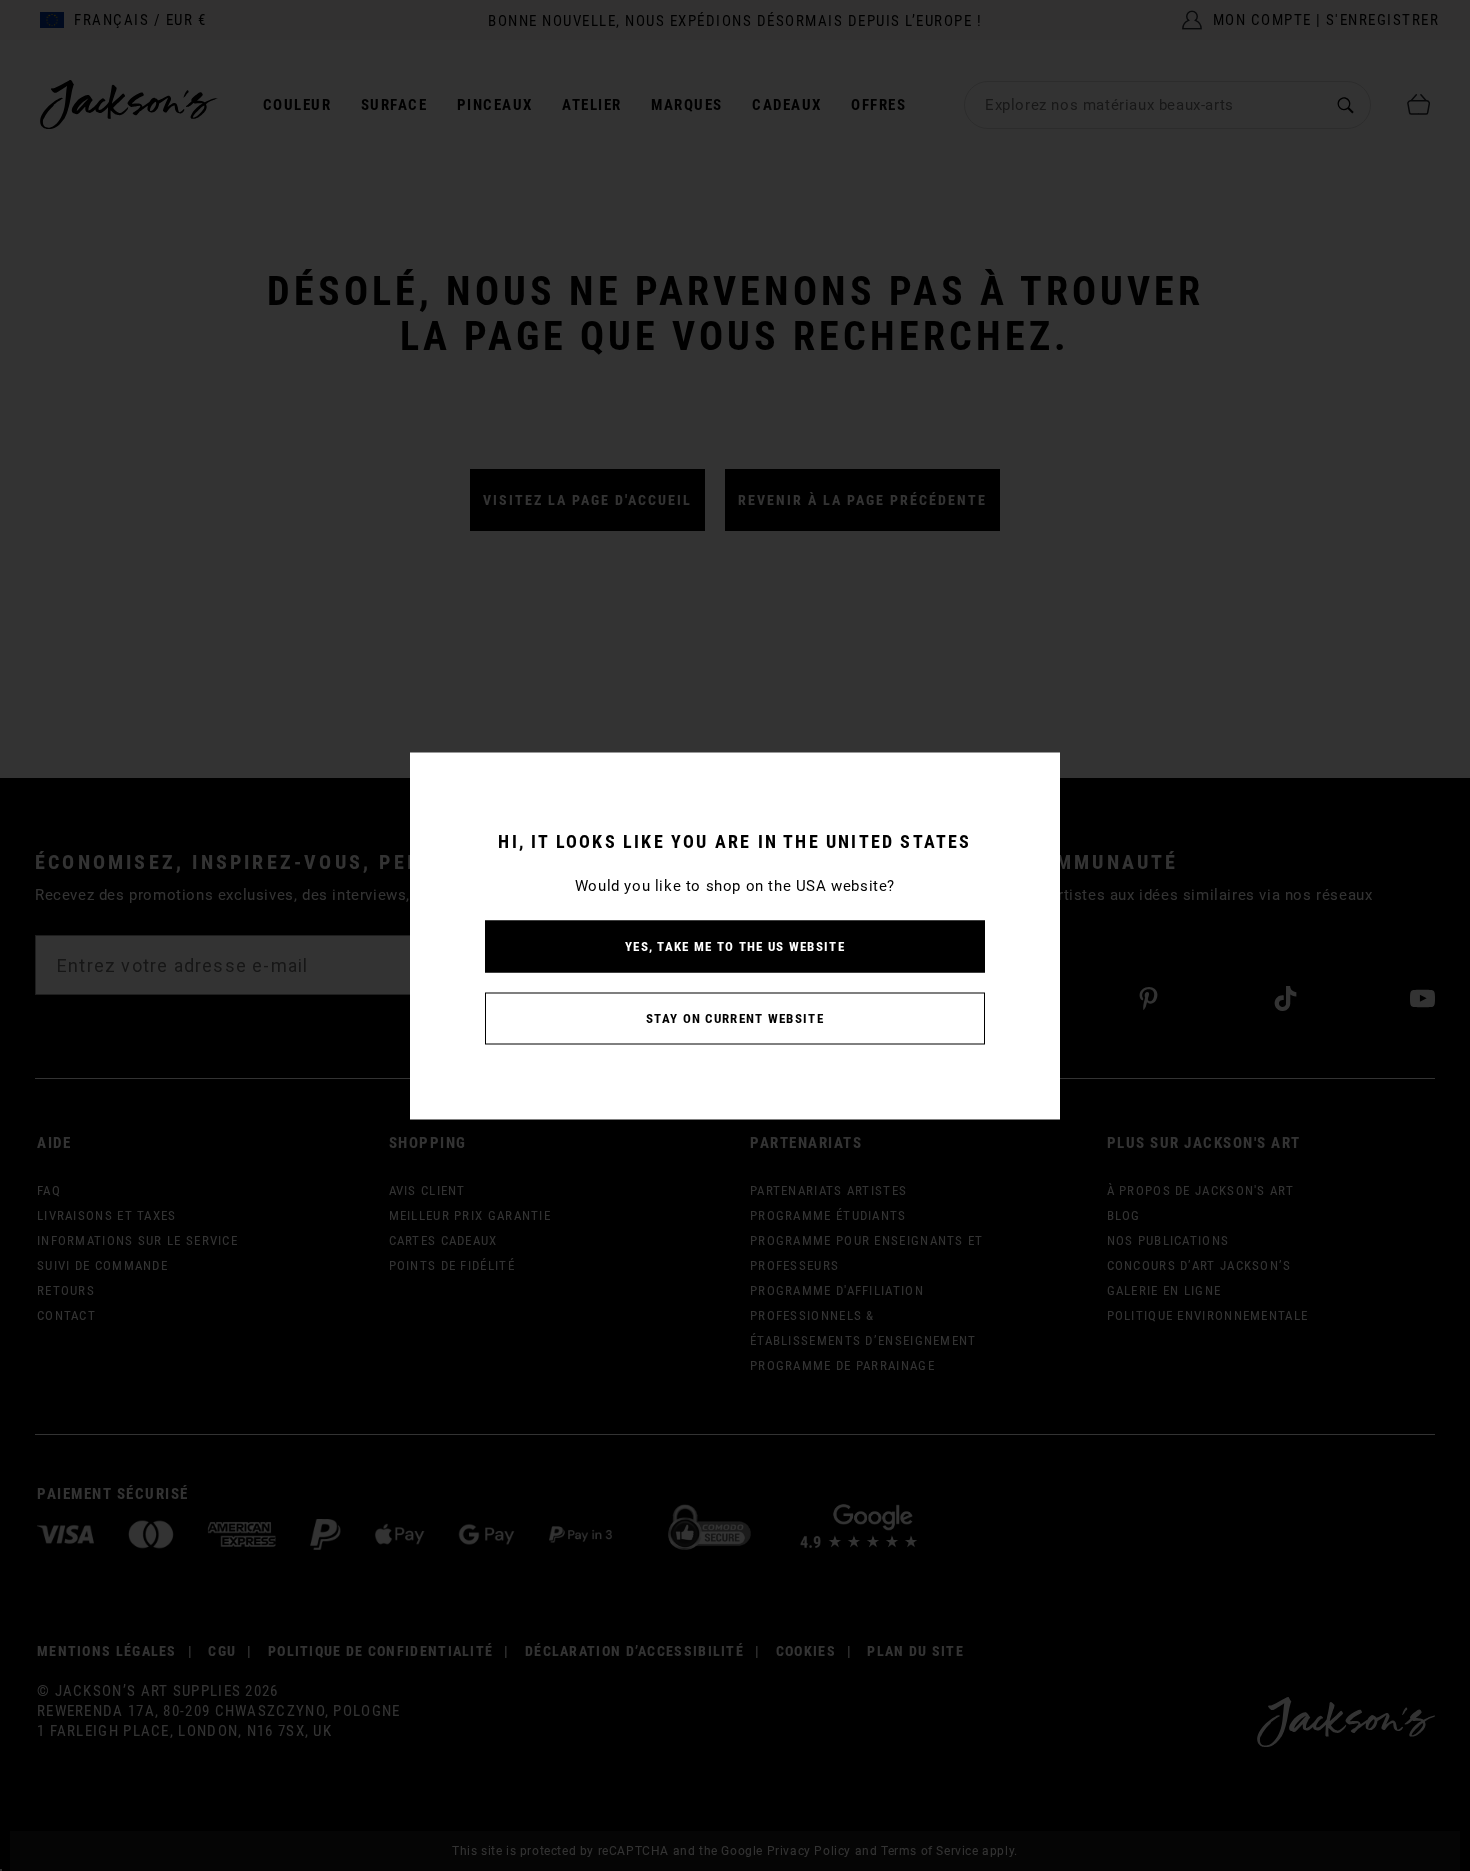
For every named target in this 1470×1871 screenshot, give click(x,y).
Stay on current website (735, 1017)
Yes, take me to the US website (735, 945)
